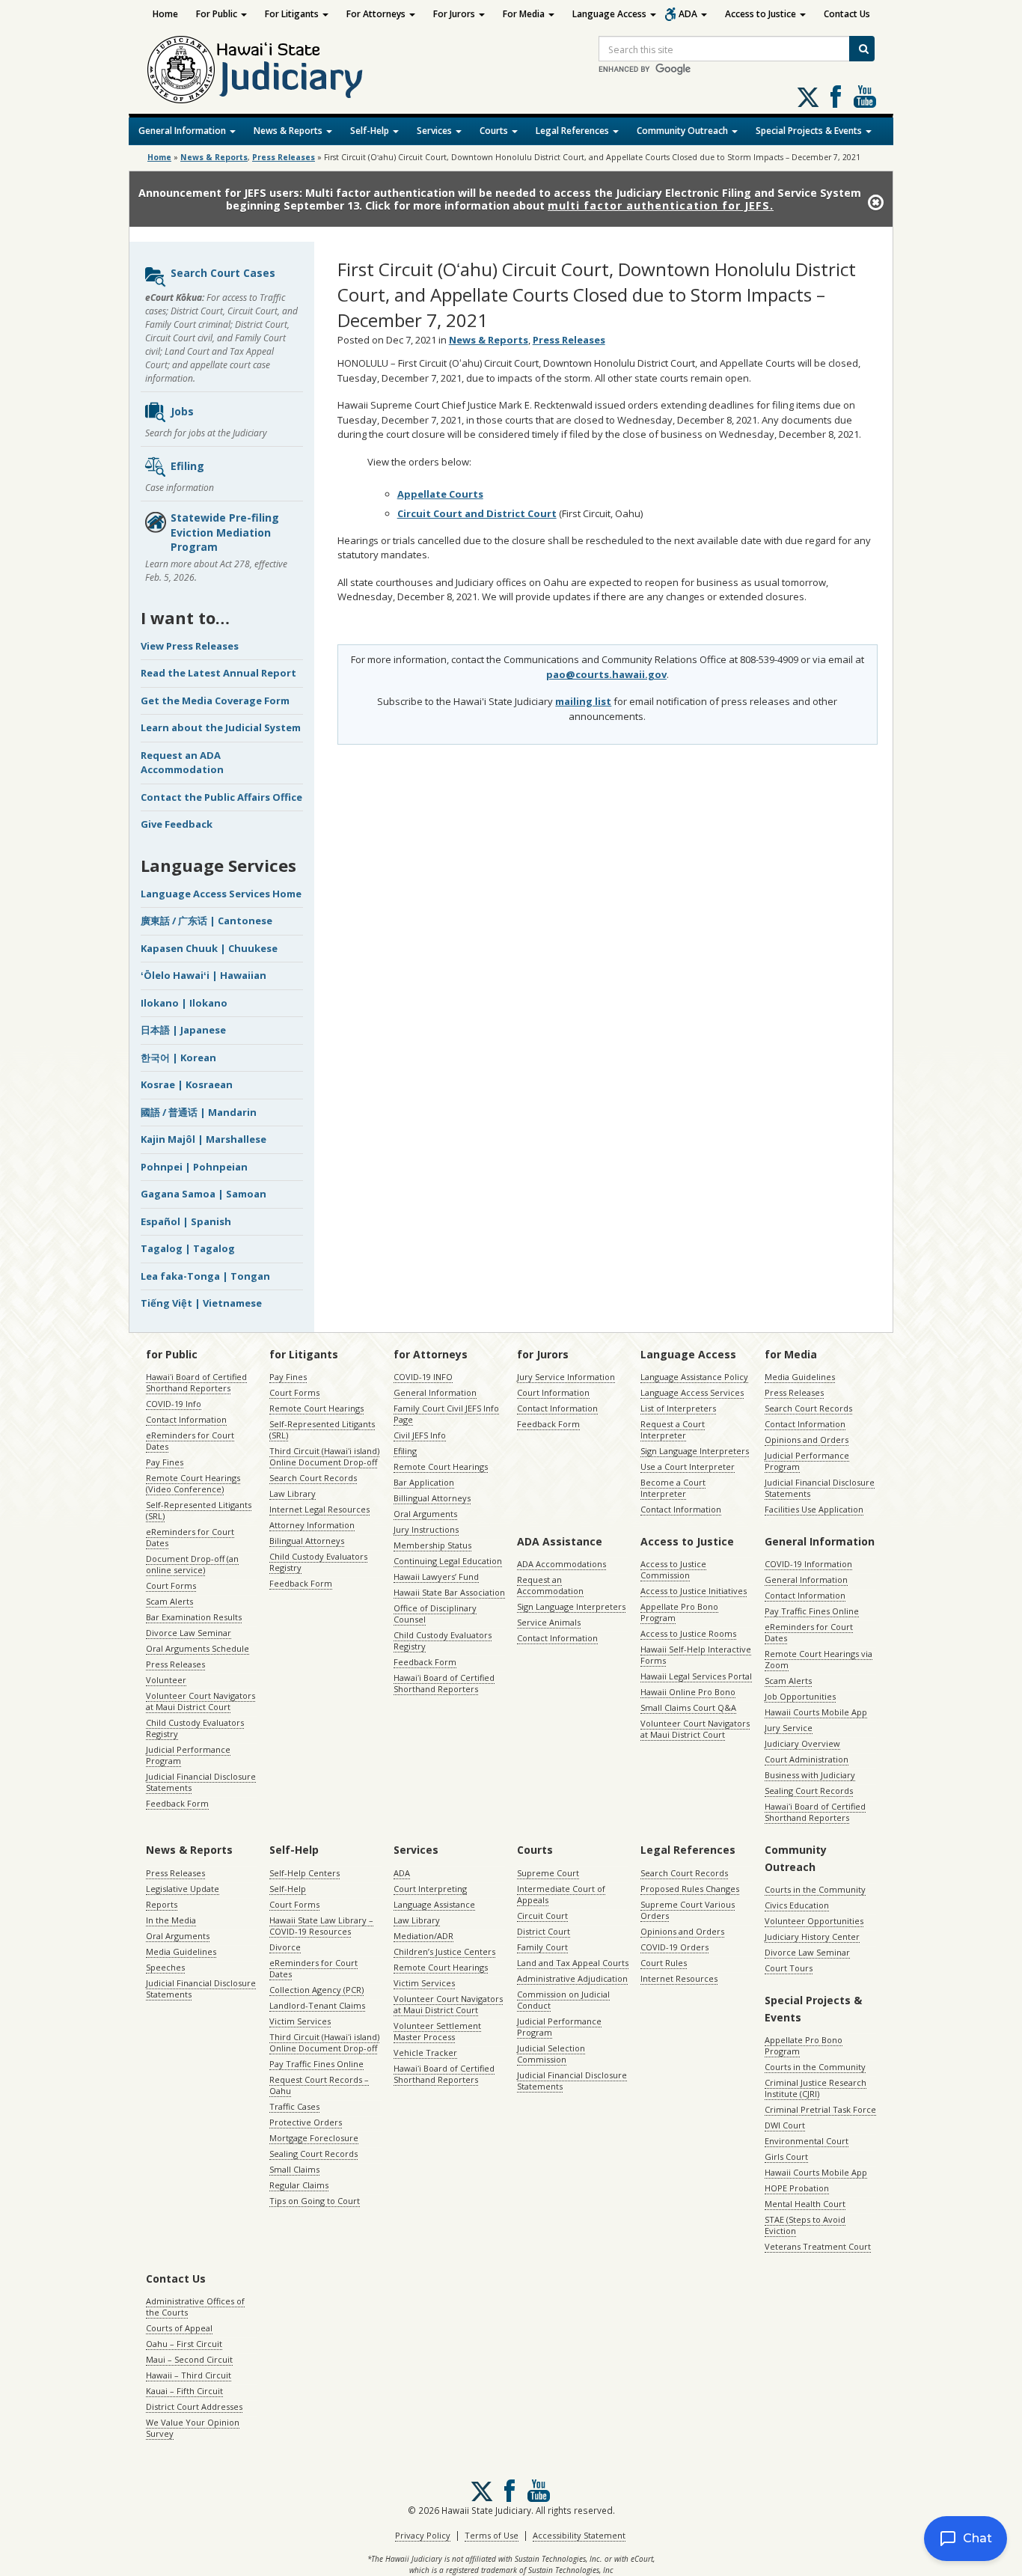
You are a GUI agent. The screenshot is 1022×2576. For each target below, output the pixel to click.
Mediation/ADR (423, 1936)
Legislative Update (183, 1889)
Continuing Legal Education (448, 1561)
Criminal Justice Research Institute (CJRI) (816, 2088)
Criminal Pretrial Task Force (820, 2109)
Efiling (187, 466)
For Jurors (455, 14)
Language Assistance (434, 1904)
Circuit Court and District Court (477, 513)
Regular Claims (299, 2185)
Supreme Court (548, 1873)
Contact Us (847, 14)
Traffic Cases (294, 2106)
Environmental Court (807, 2141)
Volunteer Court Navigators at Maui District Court (201, 1701)
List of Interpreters (678, 1408)
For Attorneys (377, 14)
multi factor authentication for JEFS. (661, 205)
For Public (218, 14)
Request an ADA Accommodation (182, 763)
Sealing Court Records (809, 1791)
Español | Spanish (186, 1221)
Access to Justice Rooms (688, 1633)
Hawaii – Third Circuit (189, 2375)
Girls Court (786, 2157)
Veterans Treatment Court (818, 2246)
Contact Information (186, 1419)
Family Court (542, 1947)
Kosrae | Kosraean (187, 1084)
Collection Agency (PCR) (316, 1990)
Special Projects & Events (810, 131)
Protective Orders (306, 2122)
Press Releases (284, 157)
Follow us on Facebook (836, 97)
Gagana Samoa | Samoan (204, 1194)
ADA (689, 14)
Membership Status (432, 1545)
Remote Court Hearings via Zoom (818, 1659)
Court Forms (171, 1585)
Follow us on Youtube (865, 97)
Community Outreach (683, 131)
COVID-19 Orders (674, 1947)
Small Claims (294, 2169)
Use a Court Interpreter (688, 1466)
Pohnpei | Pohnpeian (194, 1167)
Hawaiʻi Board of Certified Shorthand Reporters (196, 1382)
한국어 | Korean (178, 1057)
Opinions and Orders (807, 1440)
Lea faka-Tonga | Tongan (205, 1276)
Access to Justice (762, 14)
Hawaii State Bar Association (449, 1592)
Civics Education (797, 1905)
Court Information (553, 1392)
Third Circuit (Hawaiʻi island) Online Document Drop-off (324, 1456)
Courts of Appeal (179, 2328)
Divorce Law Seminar (189, 1633)
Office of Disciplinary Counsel (435, 1614)
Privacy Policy (423, 2535)
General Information (183, 131)
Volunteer (166, 1680)
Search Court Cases (223, 273)
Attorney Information (312, 1525)
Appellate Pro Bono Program (679, 1612)
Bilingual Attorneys (307, 1541)
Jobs (182, 411)
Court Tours (789, 1968)
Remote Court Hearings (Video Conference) (193, 1483)
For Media (525, 14)
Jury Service (789, 1728)
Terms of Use (492, 2535)
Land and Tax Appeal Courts (573, 1963)
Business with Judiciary (810, 1775)
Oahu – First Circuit (184, 2344)
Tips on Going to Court (315, 2201)
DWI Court (785, 2125)
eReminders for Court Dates (190, 1441)
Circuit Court (542, 1916)
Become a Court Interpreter (673, 1488)
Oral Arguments (425, 1514)
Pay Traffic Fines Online (812, 1611)
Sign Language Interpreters (695, 1451)
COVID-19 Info (174, 1404)
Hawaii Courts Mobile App (816, 1712)
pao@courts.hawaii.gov (606, 674)
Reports (162, 1904)
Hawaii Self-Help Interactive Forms (696, 1655)
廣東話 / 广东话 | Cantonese (206, 921)
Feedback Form (177, 1803)
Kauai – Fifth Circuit (184, 2391)
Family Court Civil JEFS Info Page (446, 1414)
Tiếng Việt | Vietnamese (201, 1303)
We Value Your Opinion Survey (193, 2428)
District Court (544, 1931)
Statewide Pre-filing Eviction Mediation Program (225, 532)
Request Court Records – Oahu (319, 2085)
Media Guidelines (800, 1377)
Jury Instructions (426, 1529)
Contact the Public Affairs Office (221, 797)
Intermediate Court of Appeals (561, 1894)
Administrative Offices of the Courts (195, 2307)
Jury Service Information (566, 1377)
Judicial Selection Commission (551, 2054)
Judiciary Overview (802, 1743)
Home (165, 14)
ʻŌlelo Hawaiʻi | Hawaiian (204, 975)
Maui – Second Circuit (189, 2359)
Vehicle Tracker (425, 2052)
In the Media (171, 1920)
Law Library (293, 1493)
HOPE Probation (797, 2188)
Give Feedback (177, 824)
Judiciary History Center (812, 1936)
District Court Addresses (194, 2406)
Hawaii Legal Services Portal (696, 1676)
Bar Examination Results (194, 1617)
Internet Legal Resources (319, 1509)
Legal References (573, 131)
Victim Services (300, 2021)
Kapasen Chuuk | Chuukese (209, 948)
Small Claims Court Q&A (688, 1707)
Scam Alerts (169, 1601)
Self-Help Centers (305, 1873)
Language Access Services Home (221, 894)
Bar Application (424, 1482)
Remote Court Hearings (316, 1408)
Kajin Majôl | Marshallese (204, 1139)
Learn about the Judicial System (221, 727)
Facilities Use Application (814, 1509)
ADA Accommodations (562, 1564)
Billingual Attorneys (432, 1498)
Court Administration (807, 1759)
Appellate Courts (440, 494)
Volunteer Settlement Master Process (437, 2031)
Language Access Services (692, 1392)
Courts (495, 131)
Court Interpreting (430, 1889)
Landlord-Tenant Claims (317, 2005)
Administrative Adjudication (572, 1978)
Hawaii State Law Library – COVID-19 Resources (321, 1926)
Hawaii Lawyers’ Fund (436, 1577)
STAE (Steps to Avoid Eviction (805, 2225)
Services (435, 131)
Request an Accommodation (550, 1585)
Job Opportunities (800, 1696)
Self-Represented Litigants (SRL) (199, 1510)
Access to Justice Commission (673, 1569)
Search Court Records (313, 1478)
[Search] (862, 49)
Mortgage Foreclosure (314, 2138)
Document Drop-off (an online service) (192, 1564)
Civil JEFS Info (420, 1435)
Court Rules (664, 1963)
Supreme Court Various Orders (688, 1910)
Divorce (285, 1947)
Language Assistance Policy (694, 1377)
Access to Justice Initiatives (694, 1591)
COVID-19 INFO (423, 1377)
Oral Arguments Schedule (198, 1648)
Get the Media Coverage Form (215, 701)
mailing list (583, 701)
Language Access (611, 14)
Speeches (165, 1967)
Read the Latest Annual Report (218, 673)
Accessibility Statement (579, 2535)
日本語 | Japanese (183, 1030)
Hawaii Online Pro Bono (688, 1692)
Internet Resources (679, 1978)
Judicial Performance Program (188, 1755)
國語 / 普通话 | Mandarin (199, 1112)
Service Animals (549, 1622)
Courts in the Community (815, 1889)
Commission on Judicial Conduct (563, 2000)
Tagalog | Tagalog (188, 1248)
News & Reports (289, 131)
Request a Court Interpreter (673, 1429)
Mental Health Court (805, 2204)
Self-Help (371, 131)
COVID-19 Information (808, 1564)
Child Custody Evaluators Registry (195, 1728)
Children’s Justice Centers (444, 1951)
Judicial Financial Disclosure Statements (201, 1782)
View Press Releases (190, 646)
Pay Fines (165, 1462)
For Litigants (293, 14)
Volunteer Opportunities (814, 1921)
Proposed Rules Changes (690, 1889)
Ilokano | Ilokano (184, 1003)
